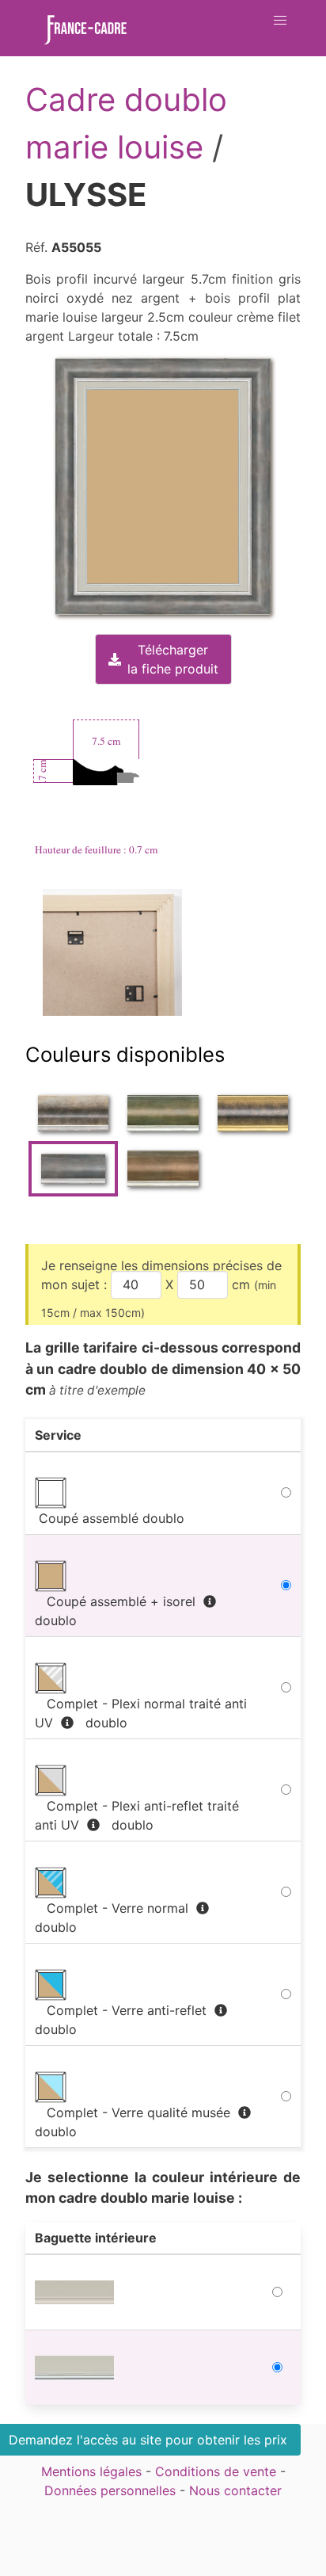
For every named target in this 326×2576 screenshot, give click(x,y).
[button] (280, 21)
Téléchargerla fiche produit (173, 659)
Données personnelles (110, 2490)
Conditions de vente (216, 2471)
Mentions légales (91, 2471)
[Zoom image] (114, 952)
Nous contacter (235, 2490)
